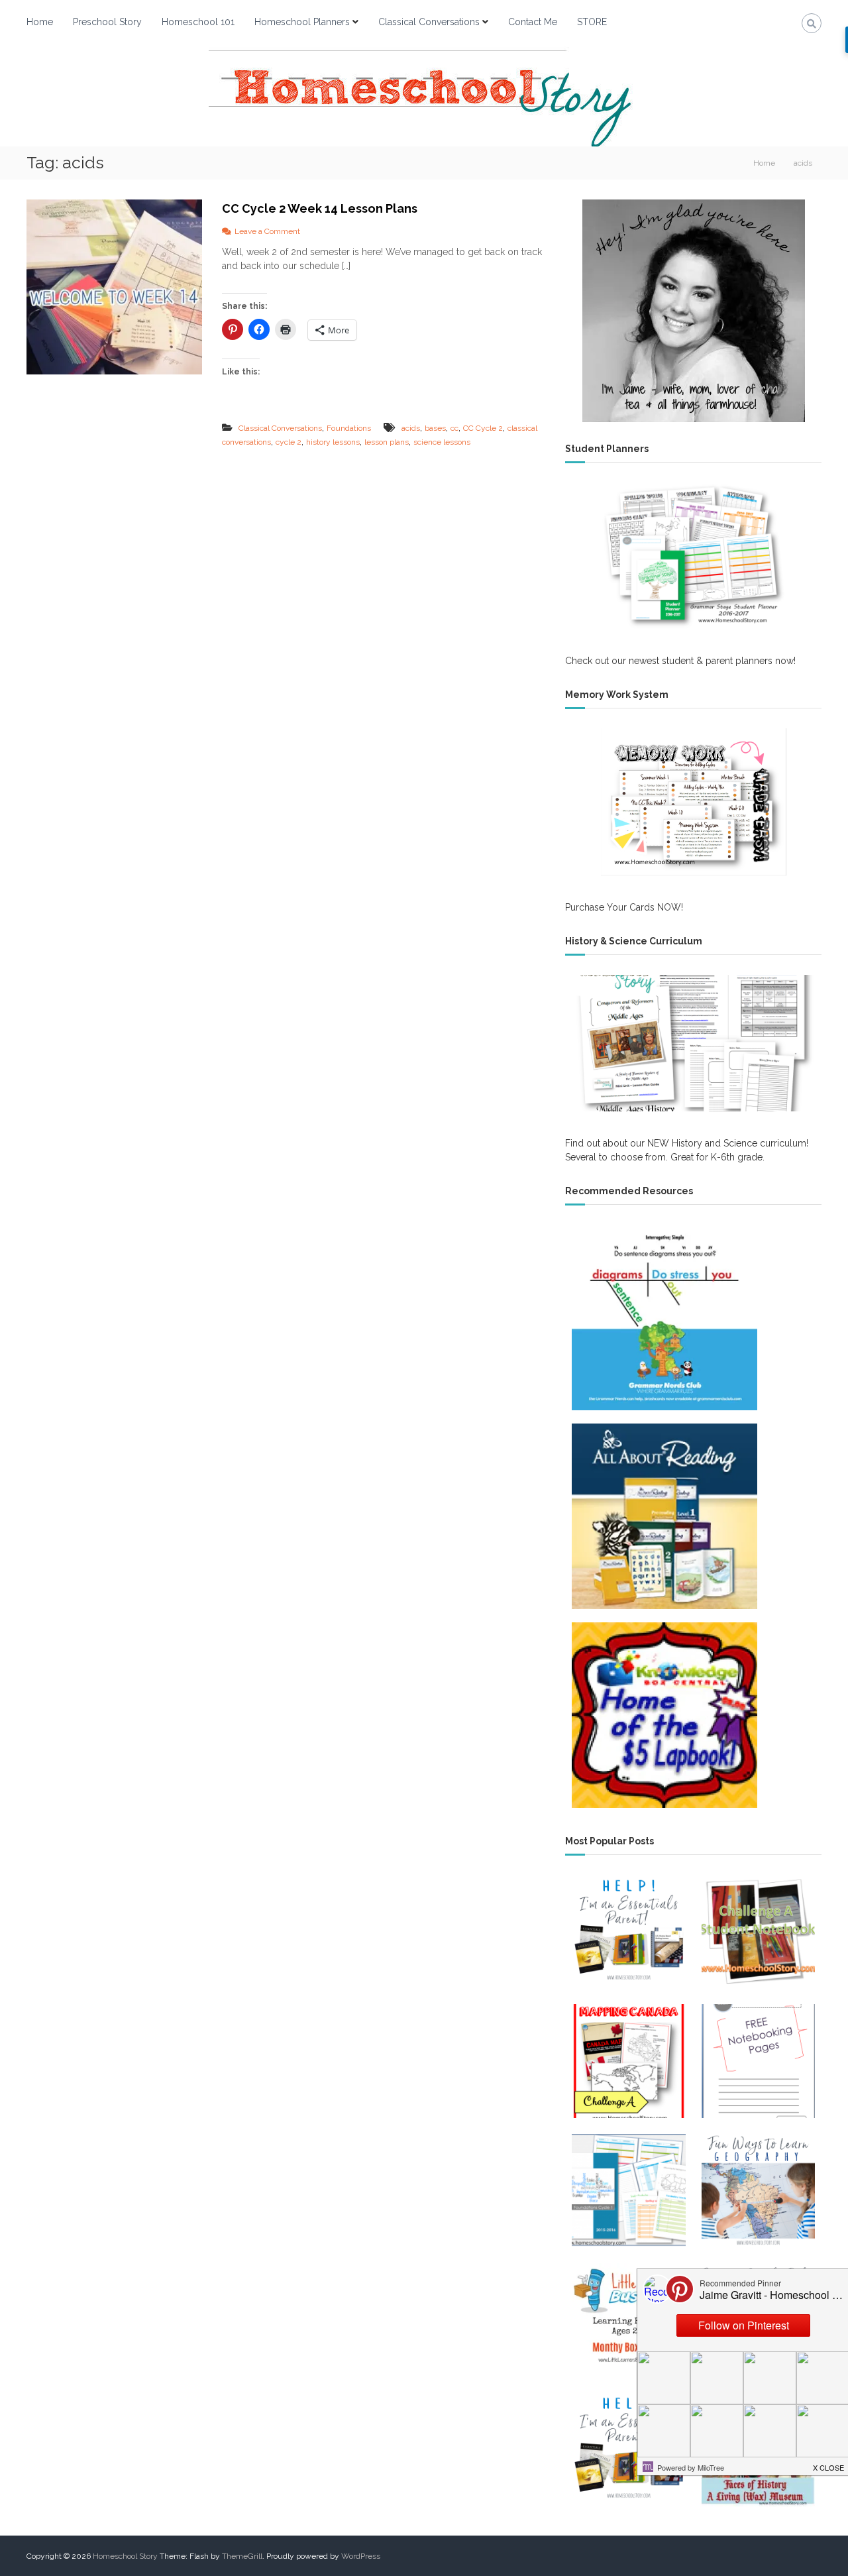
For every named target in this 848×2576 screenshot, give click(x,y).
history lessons (333, 442)
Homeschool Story (125, 2556)
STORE (592, 22)
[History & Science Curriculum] (693, 1043)
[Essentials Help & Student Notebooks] (628, 1932)
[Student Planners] (693, 556)
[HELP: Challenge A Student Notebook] (758, 1932)
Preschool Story (107, 22)
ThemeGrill (242, 2556)
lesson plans (387, 442)
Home (40, 22)
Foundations (349, 428)
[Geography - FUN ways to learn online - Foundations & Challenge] (758, 2191)
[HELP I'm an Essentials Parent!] (628, 2449)
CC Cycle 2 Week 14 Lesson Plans (320, 208)
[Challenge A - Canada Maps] (628, 2061)
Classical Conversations (429, 22)
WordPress (361, 2556)
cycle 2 (289, 442)
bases (435, 428)
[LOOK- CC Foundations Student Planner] (628, 2191)
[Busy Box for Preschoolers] (628, 2320)
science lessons (442, 442)
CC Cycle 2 (483, 428)
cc (454, 428)
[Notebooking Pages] (758, 2061)
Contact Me (533, 22)
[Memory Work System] (693, 802)
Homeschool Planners (302, 22)
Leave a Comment (267, 231)
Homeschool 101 (198, 22)
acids (411, 428)
